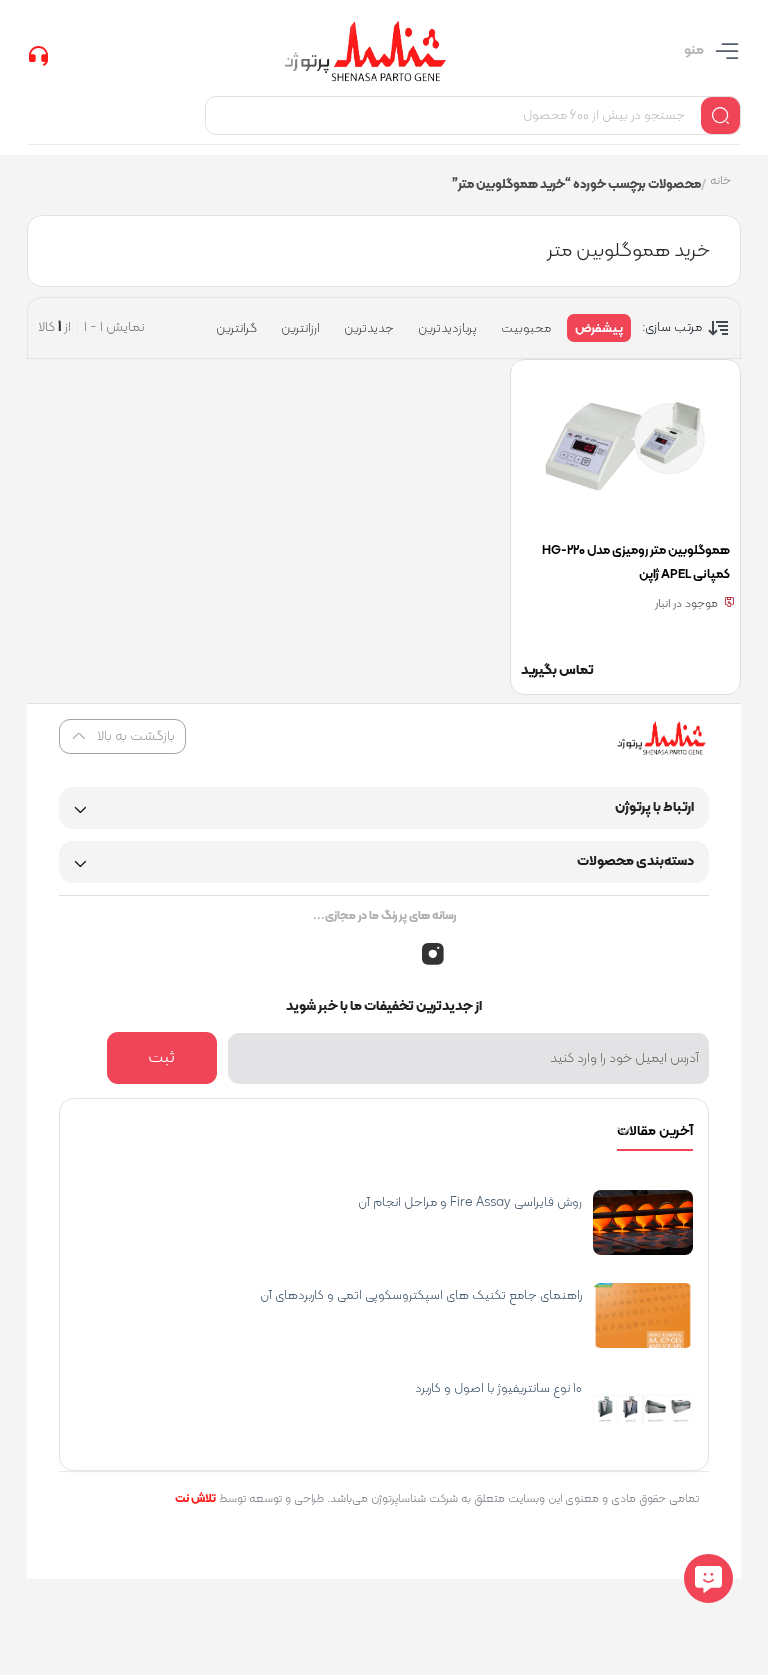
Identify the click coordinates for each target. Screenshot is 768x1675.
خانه (720, 182)
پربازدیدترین (447, 329)
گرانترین (236, 329)
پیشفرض (599, 329)
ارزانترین (300, 329)
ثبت (161, 1058)
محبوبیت (526, 329)
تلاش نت (195, 1499)
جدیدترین (369, 329)
